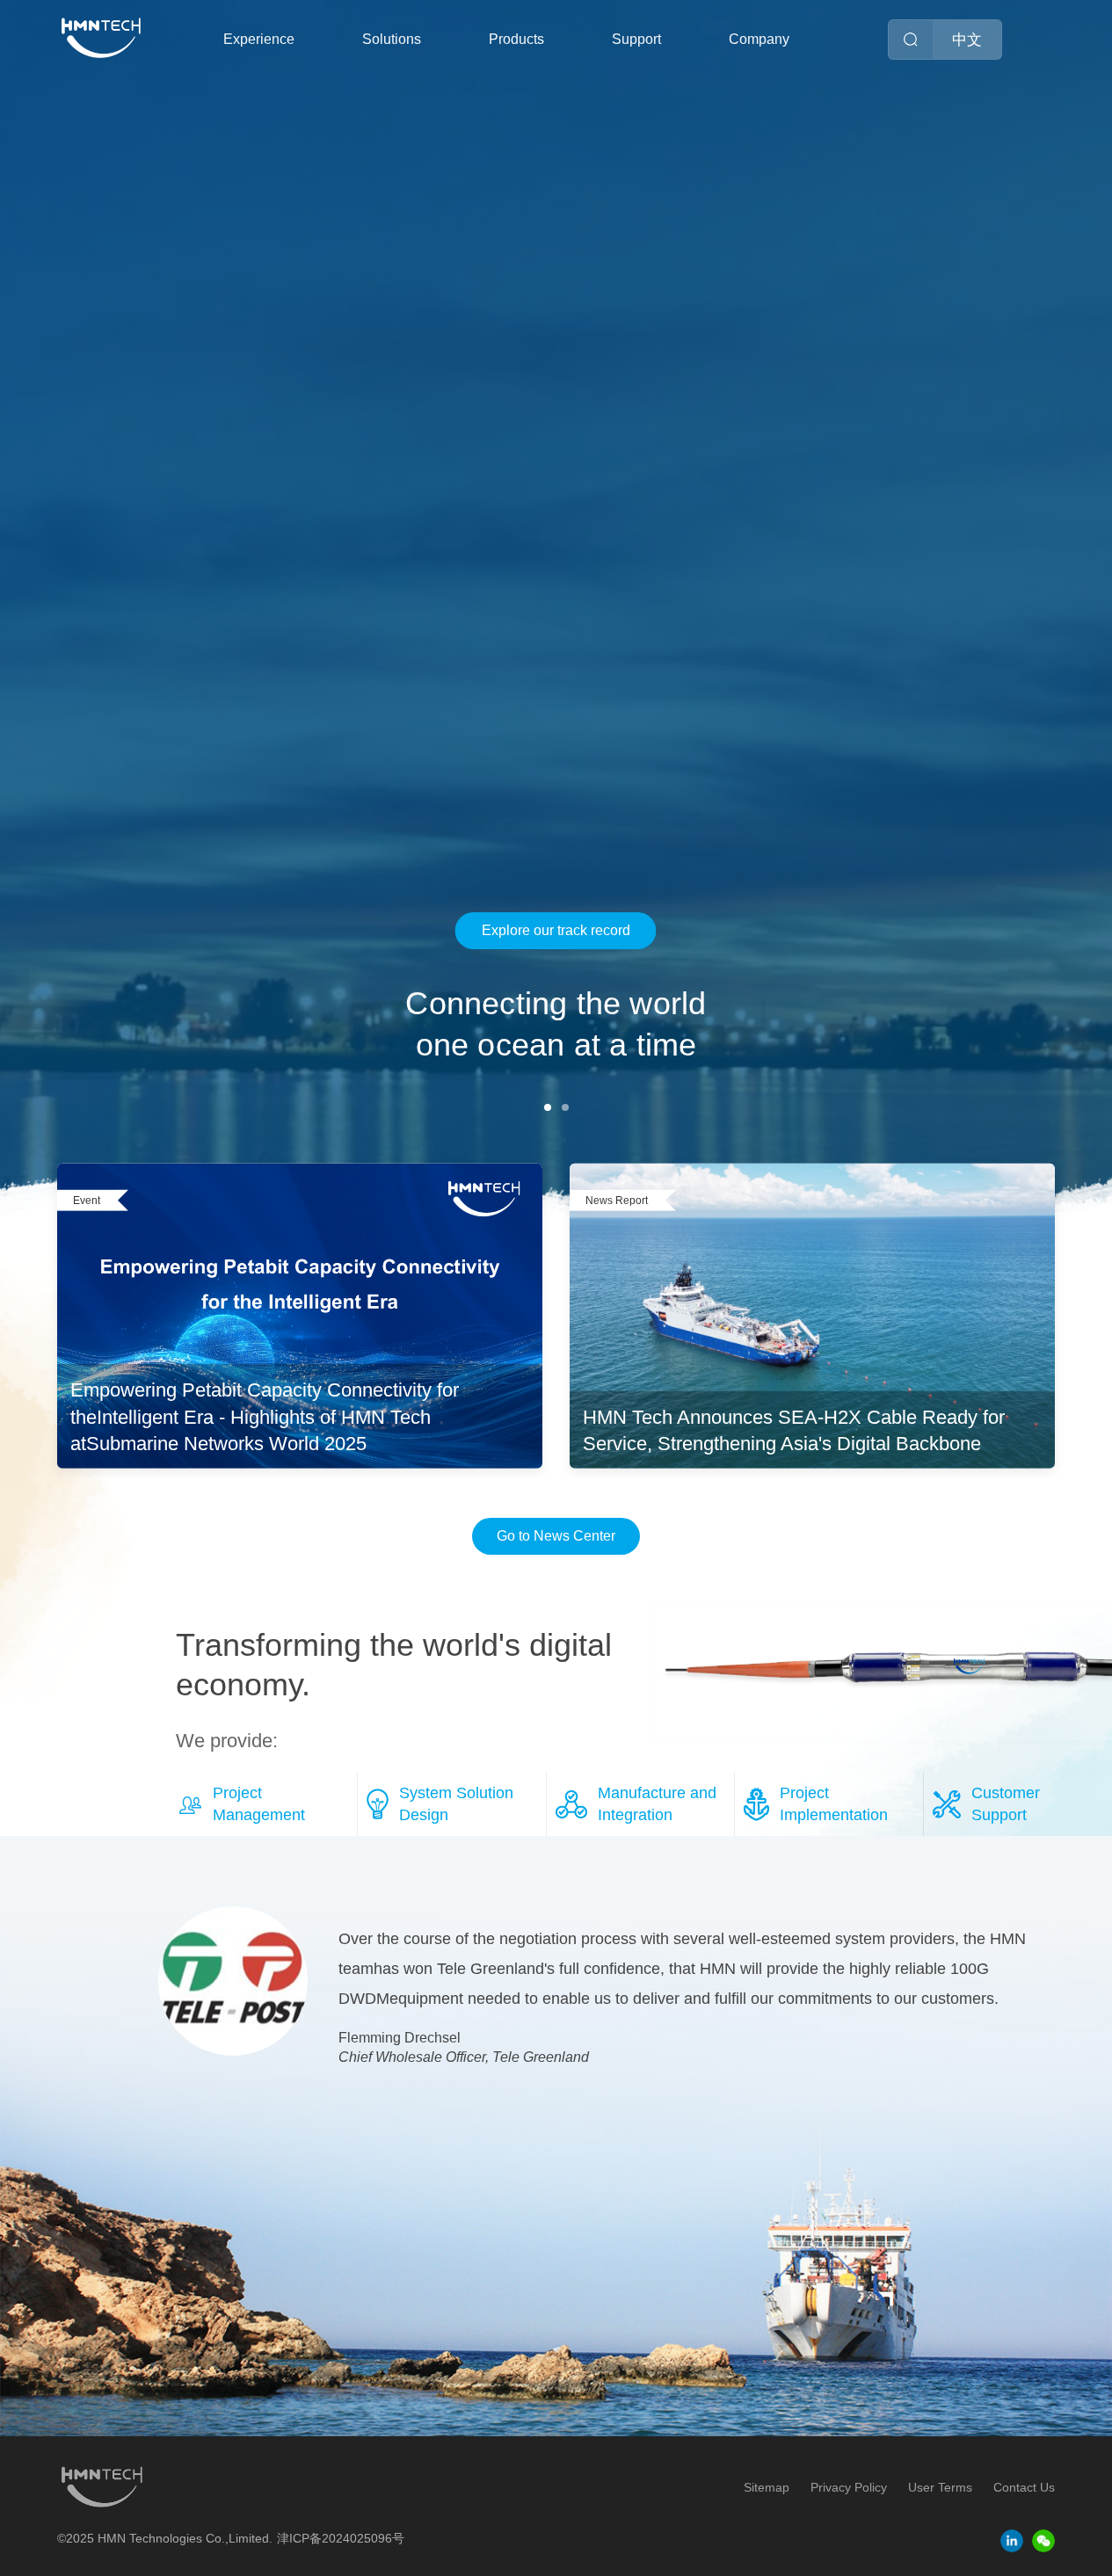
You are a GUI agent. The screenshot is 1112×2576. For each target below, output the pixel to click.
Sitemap (767, 2487)
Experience (259, 39)
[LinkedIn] (1012, 2541)
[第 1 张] (548, 1107)
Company (759, 39)
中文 (967, 40)
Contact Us (1024, 2487)
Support (636, 39)
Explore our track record (556, 930)
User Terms (940, 2487)
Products (516, 39)
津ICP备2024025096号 (341, 2538)
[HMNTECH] (101, 38)
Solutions (392, 39)
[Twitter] (1043, 2541)
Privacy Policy (849, 2487)
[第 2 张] (565, 1107)
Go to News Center (556, 1536)
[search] (911, 40)
